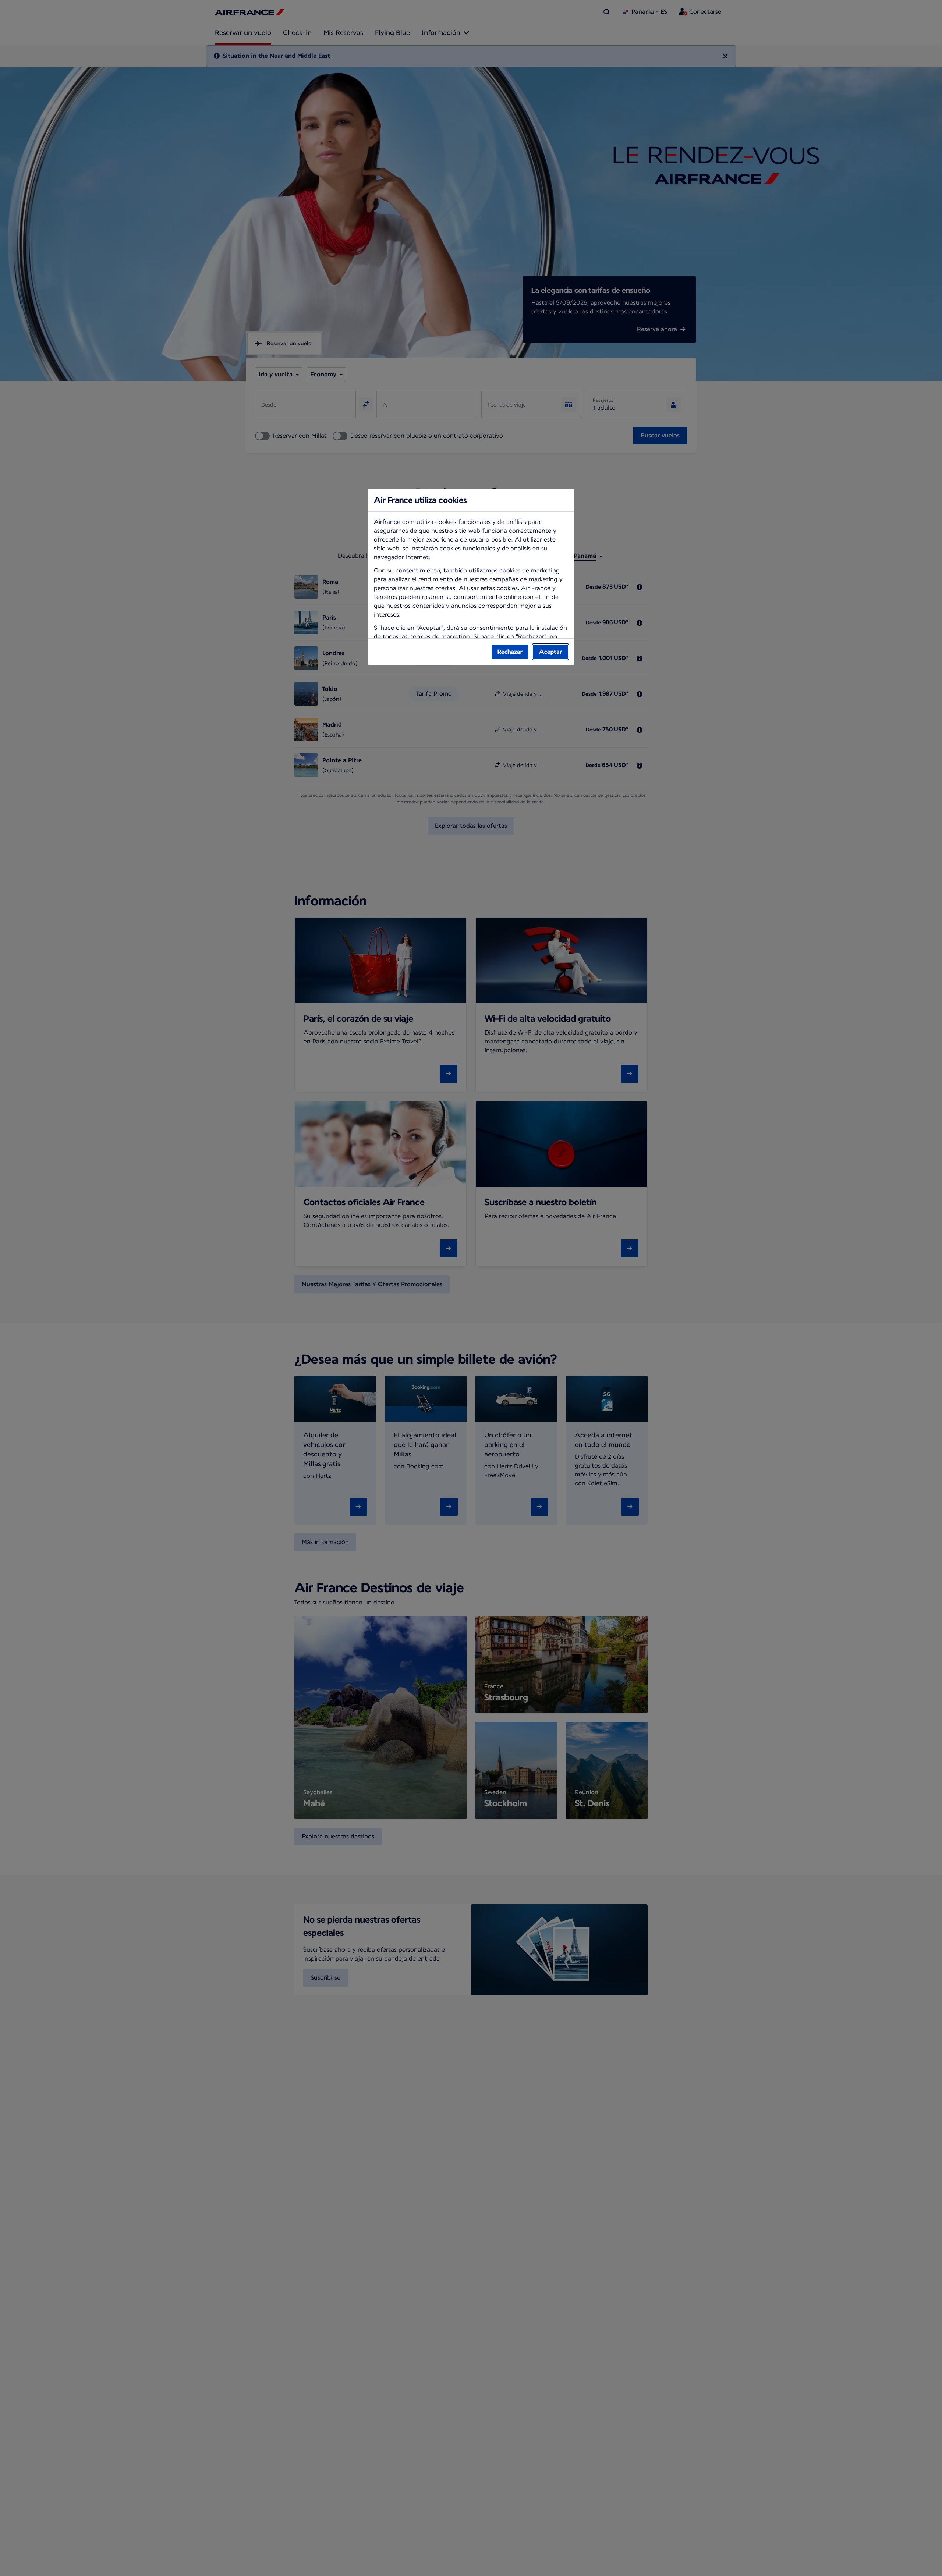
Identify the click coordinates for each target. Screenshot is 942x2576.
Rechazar (510, 652)
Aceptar (550, 652)
